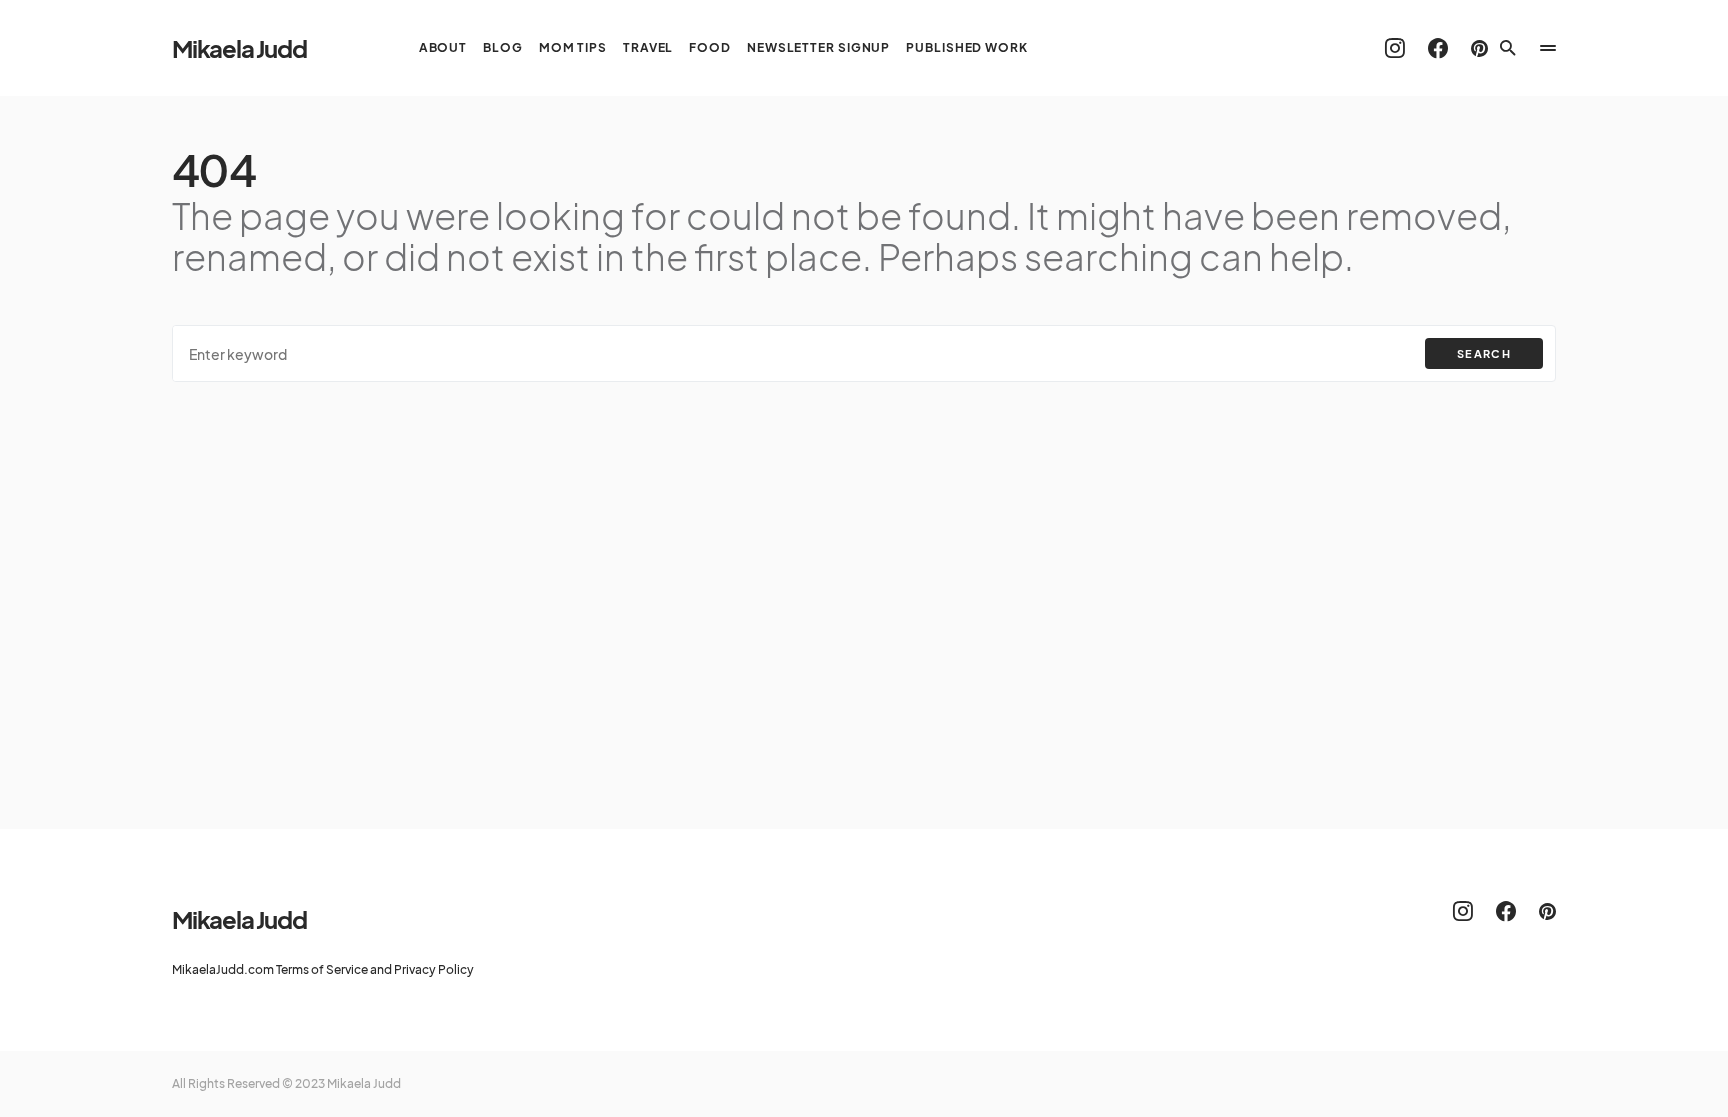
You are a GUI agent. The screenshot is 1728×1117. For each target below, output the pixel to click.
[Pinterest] (1479, 48)
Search (1484, 353)
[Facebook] (1438, 48)
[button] (1508, 48)
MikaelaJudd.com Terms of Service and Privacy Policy (323, 969)
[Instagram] (1395, 48)
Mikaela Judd (239, 48)
